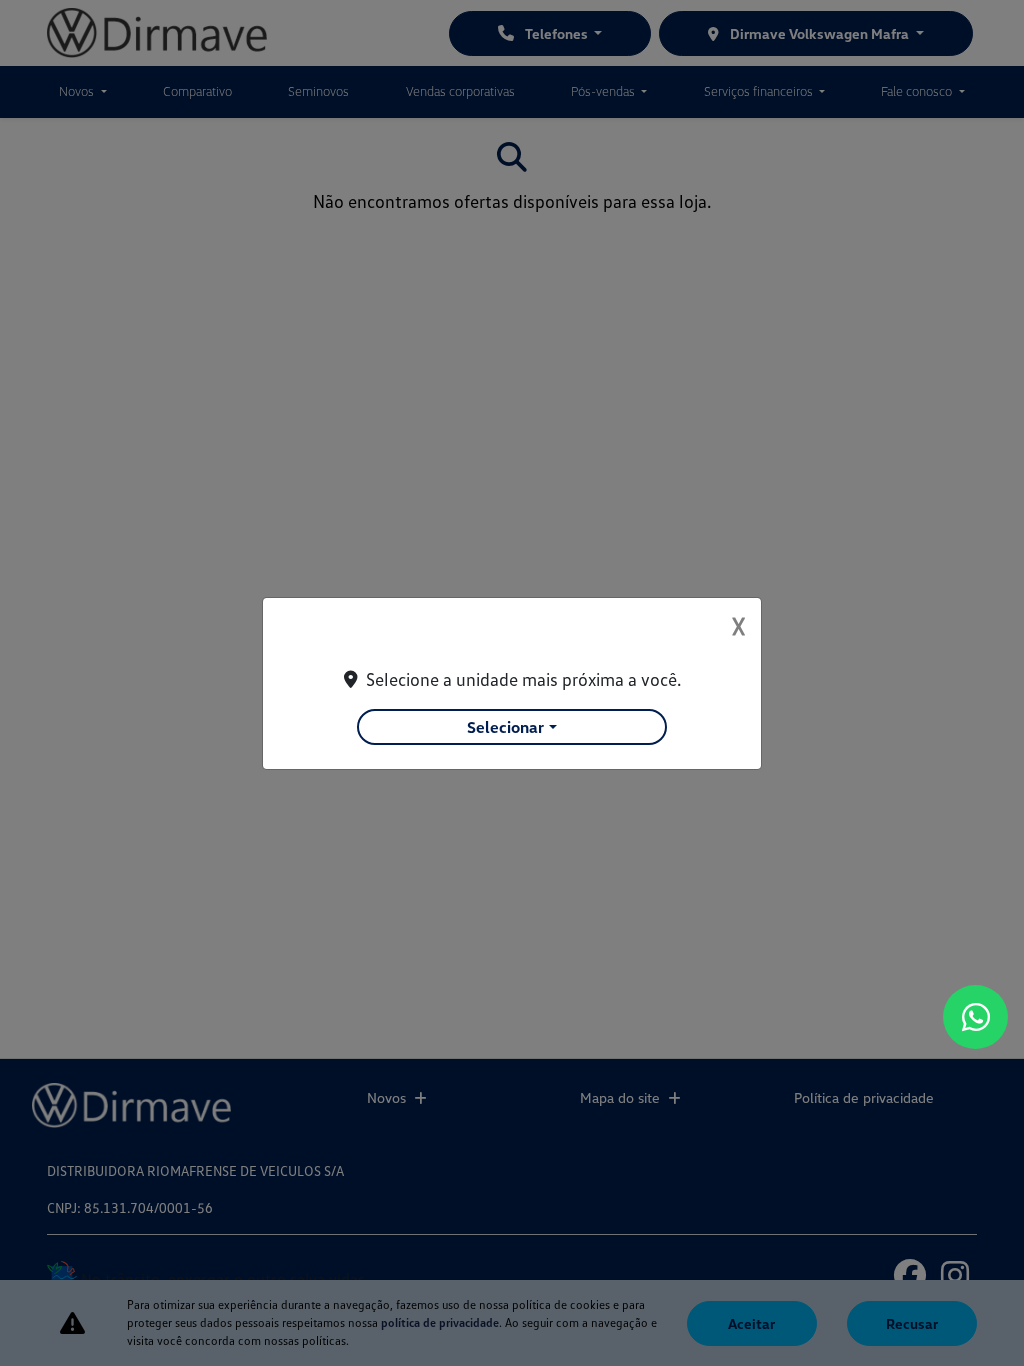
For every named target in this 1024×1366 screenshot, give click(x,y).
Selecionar (505, 727)
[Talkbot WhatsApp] (975, 1017)
